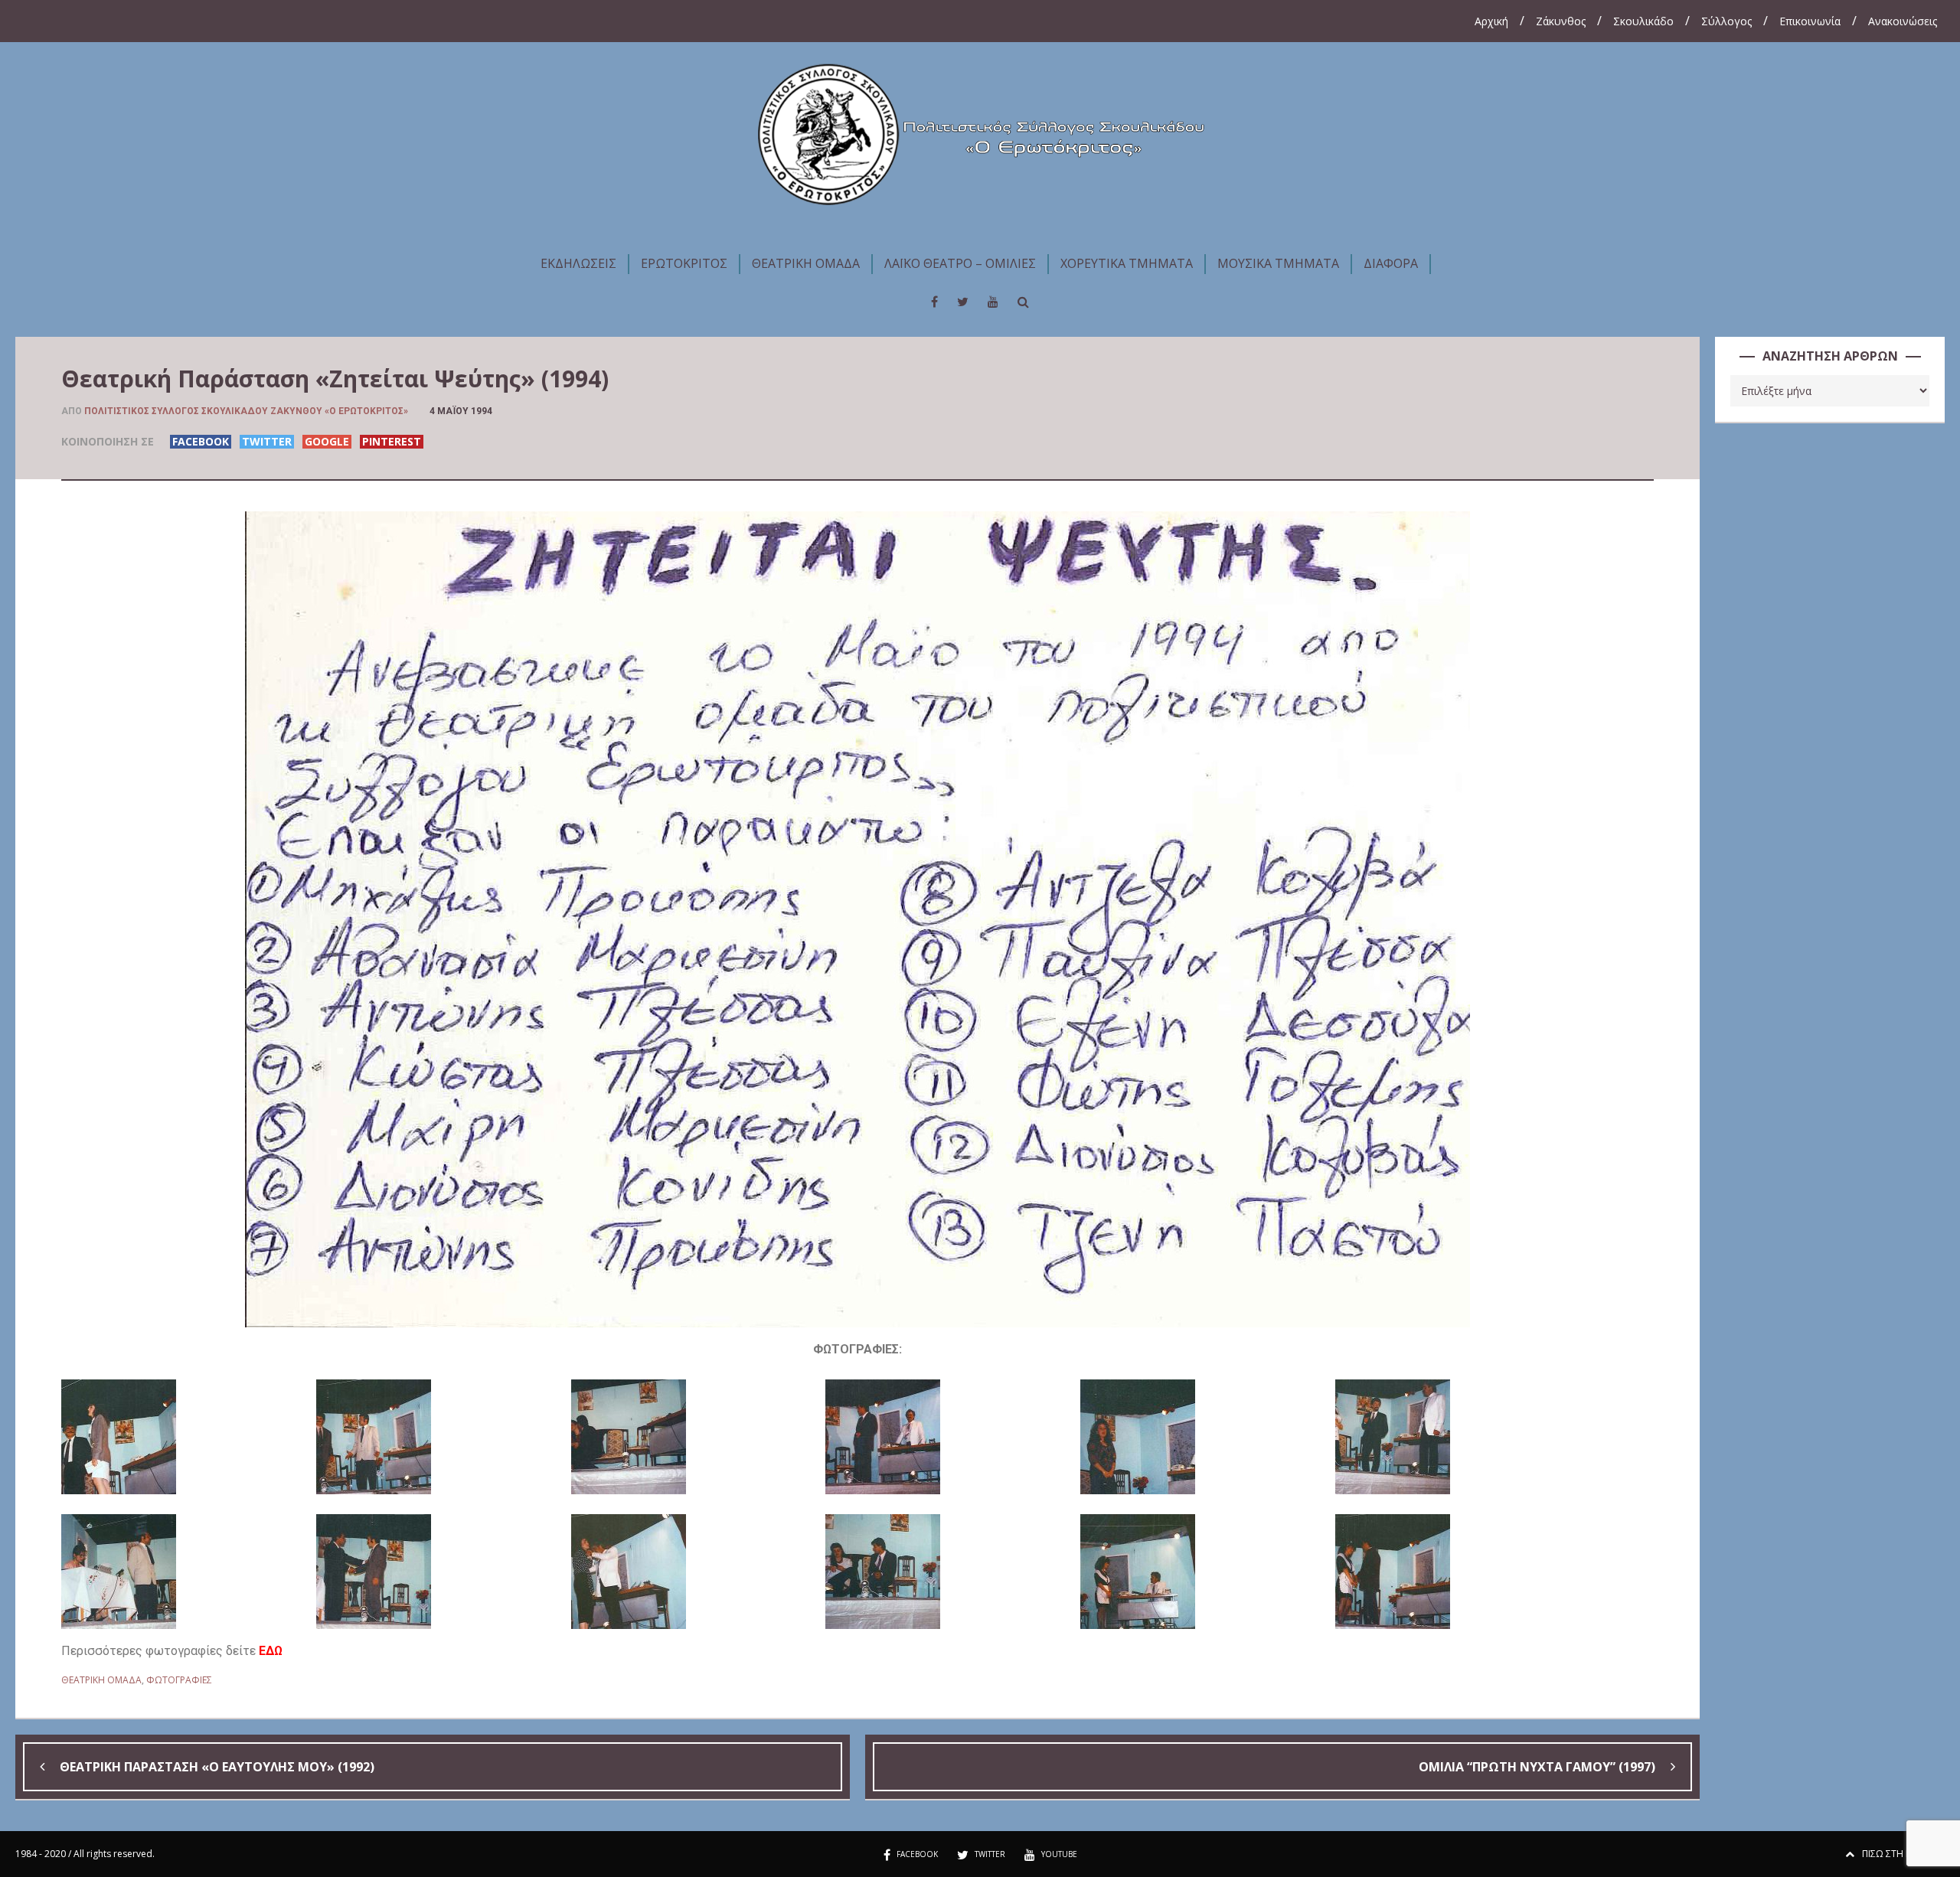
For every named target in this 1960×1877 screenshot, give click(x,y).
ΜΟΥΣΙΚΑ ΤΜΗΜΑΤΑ (1278, 263)
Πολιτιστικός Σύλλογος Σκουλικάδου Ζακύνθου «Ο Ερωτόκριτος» (246, 411)
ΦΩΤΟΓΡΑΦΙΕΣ (179, 1680)
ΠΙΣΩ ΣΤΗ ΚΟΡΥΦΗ (1903, 1854)
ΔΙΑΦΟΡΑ (1391, 263)
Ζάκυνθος (1561, 21)
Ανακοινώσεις (1903, 21)
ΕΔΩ (271, 1651)
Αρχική (1491, 21)
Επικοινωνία (1810, 21)
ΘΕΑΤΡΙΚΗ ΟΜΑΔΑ (806, 263)
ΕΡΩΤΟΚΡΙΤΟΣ (684, 263)
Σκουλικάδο (1643, 21)
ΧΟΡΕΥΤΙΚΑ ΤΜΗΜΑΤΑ (1127, 263)
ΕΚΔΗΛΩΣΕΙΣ (578, 263)
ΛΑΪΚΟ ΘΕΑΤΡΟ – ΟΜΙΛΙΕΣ (960, 263)
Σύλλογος (1726, 21)
